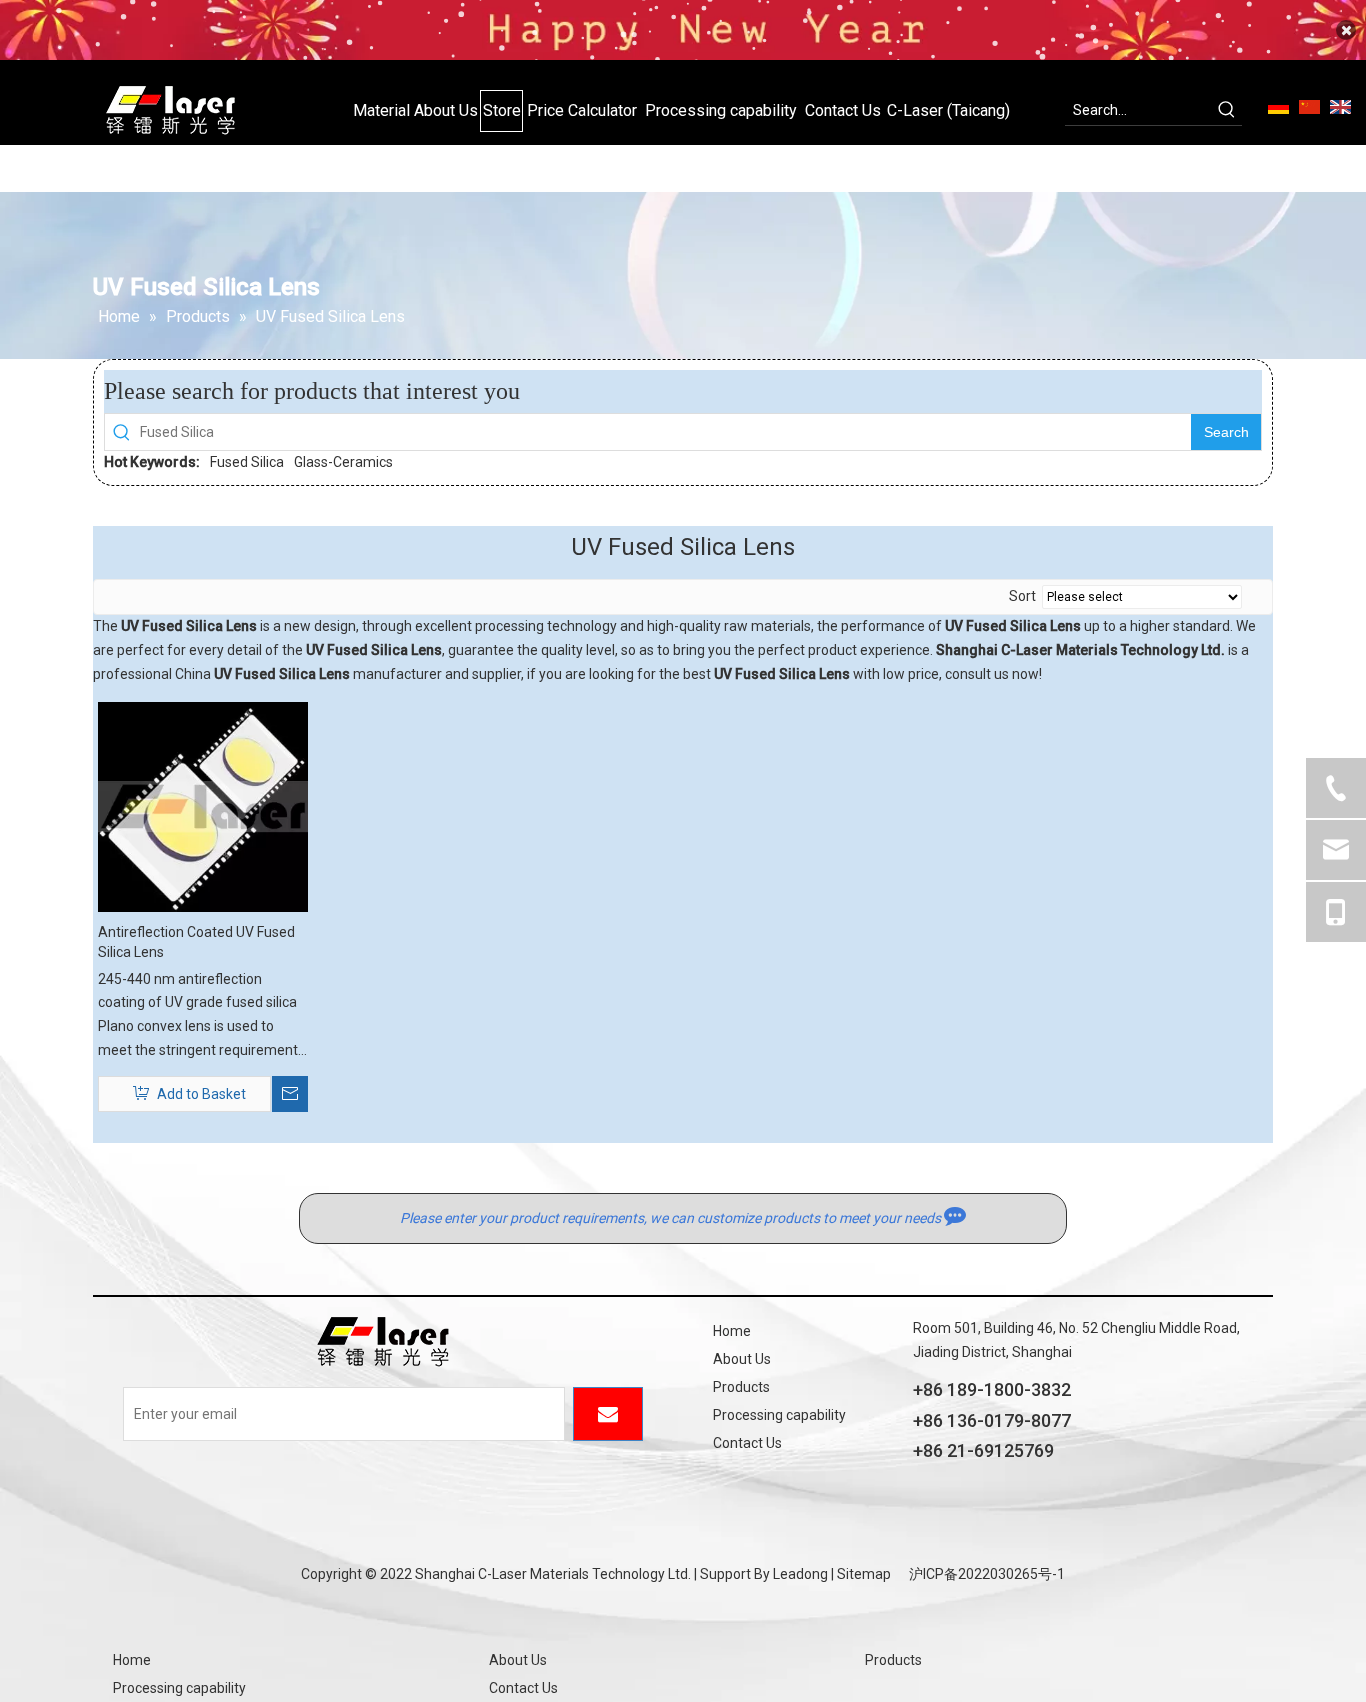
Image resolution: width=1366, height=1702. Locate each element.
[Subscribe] (608, 1414)
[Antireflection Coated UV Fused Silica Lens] (203, 805)
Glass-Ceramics (343, 462)
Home (732, 1331)
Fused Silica (247, 462)
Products (741, 1387)
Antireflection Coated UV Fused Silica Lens (196, 942)
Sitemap (864, 1574)
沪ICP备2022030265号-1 (987, 1574)
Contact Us (747, 1443)
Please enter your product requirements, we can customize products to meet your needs (672, 1218)
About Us (742, 1359)
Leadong (800, 1574)
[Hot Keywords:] (1227, 110)
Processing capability (779, 1415)
